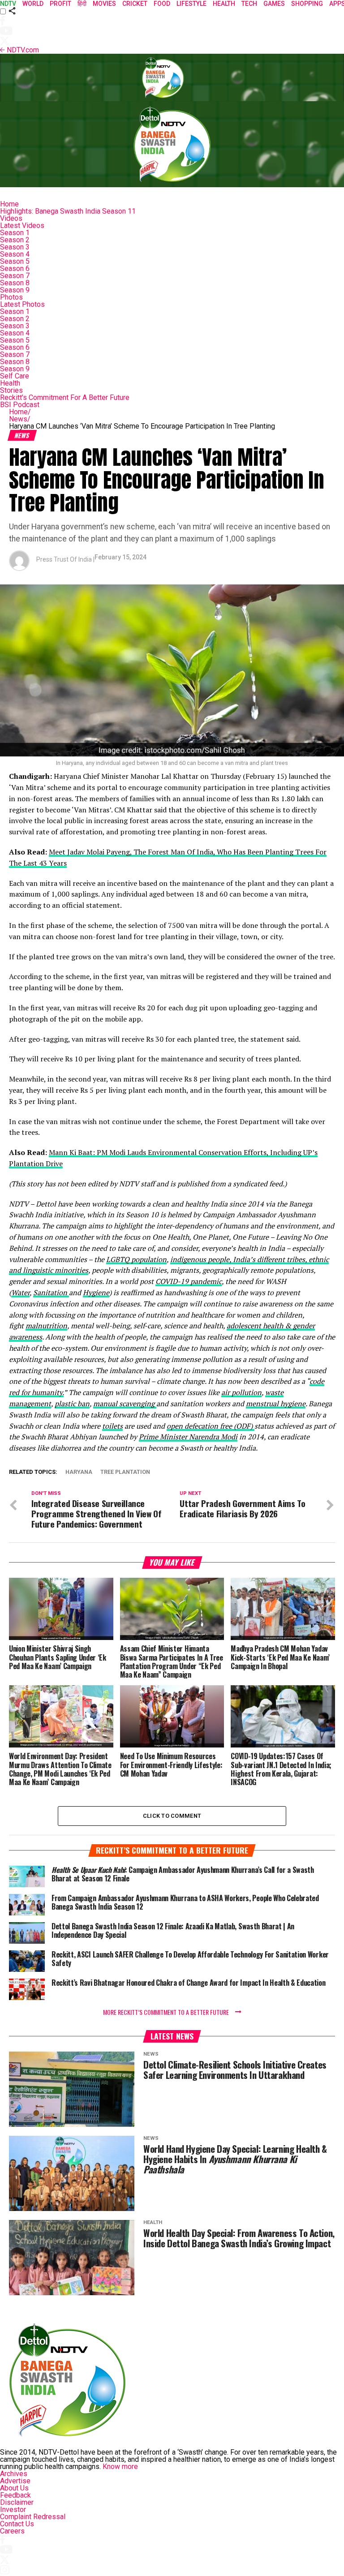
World (33, 4)
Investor (13, 2509)
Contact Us (17, 2524)
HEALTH (224, 4)
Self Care (15, 376)
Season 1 (15, 233)
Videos (11, 218)
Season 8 (15, 283)
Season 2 (15, 240)
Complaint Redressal (33, 2517)
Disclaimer (17, 2502)
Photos (11, 297)
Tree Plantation (125, 1472)
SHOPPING (307, 4)
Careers (12, 2531)
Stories (11, 390)
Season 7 (15, 276)
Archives (14, 2474)
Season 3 (15, 247)
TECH (249, 4)
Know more (120, 2467)
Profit (60, 4)
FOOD (162, 4)
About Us (14, 2488)
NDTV (8, 4)
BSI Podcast (20, 405)
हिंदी (82, 4)
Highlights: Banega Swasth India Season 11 (68, 211)
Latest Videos (22, 225)
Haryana (79, 1472)
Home (9, 204)
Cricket (135, 4)
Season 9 (15, 290)
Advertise (15, 2481)
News (20, 419)
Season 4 (15, 254)
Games (274, 4)
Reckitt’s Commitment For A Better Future (65, 397)
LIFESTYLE (191, 4)
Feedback (15, 2495)
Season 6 (15, 268)
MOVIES (104, 4)
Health (10, 383)
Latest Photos (22, 304)
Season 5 (15, 261)
